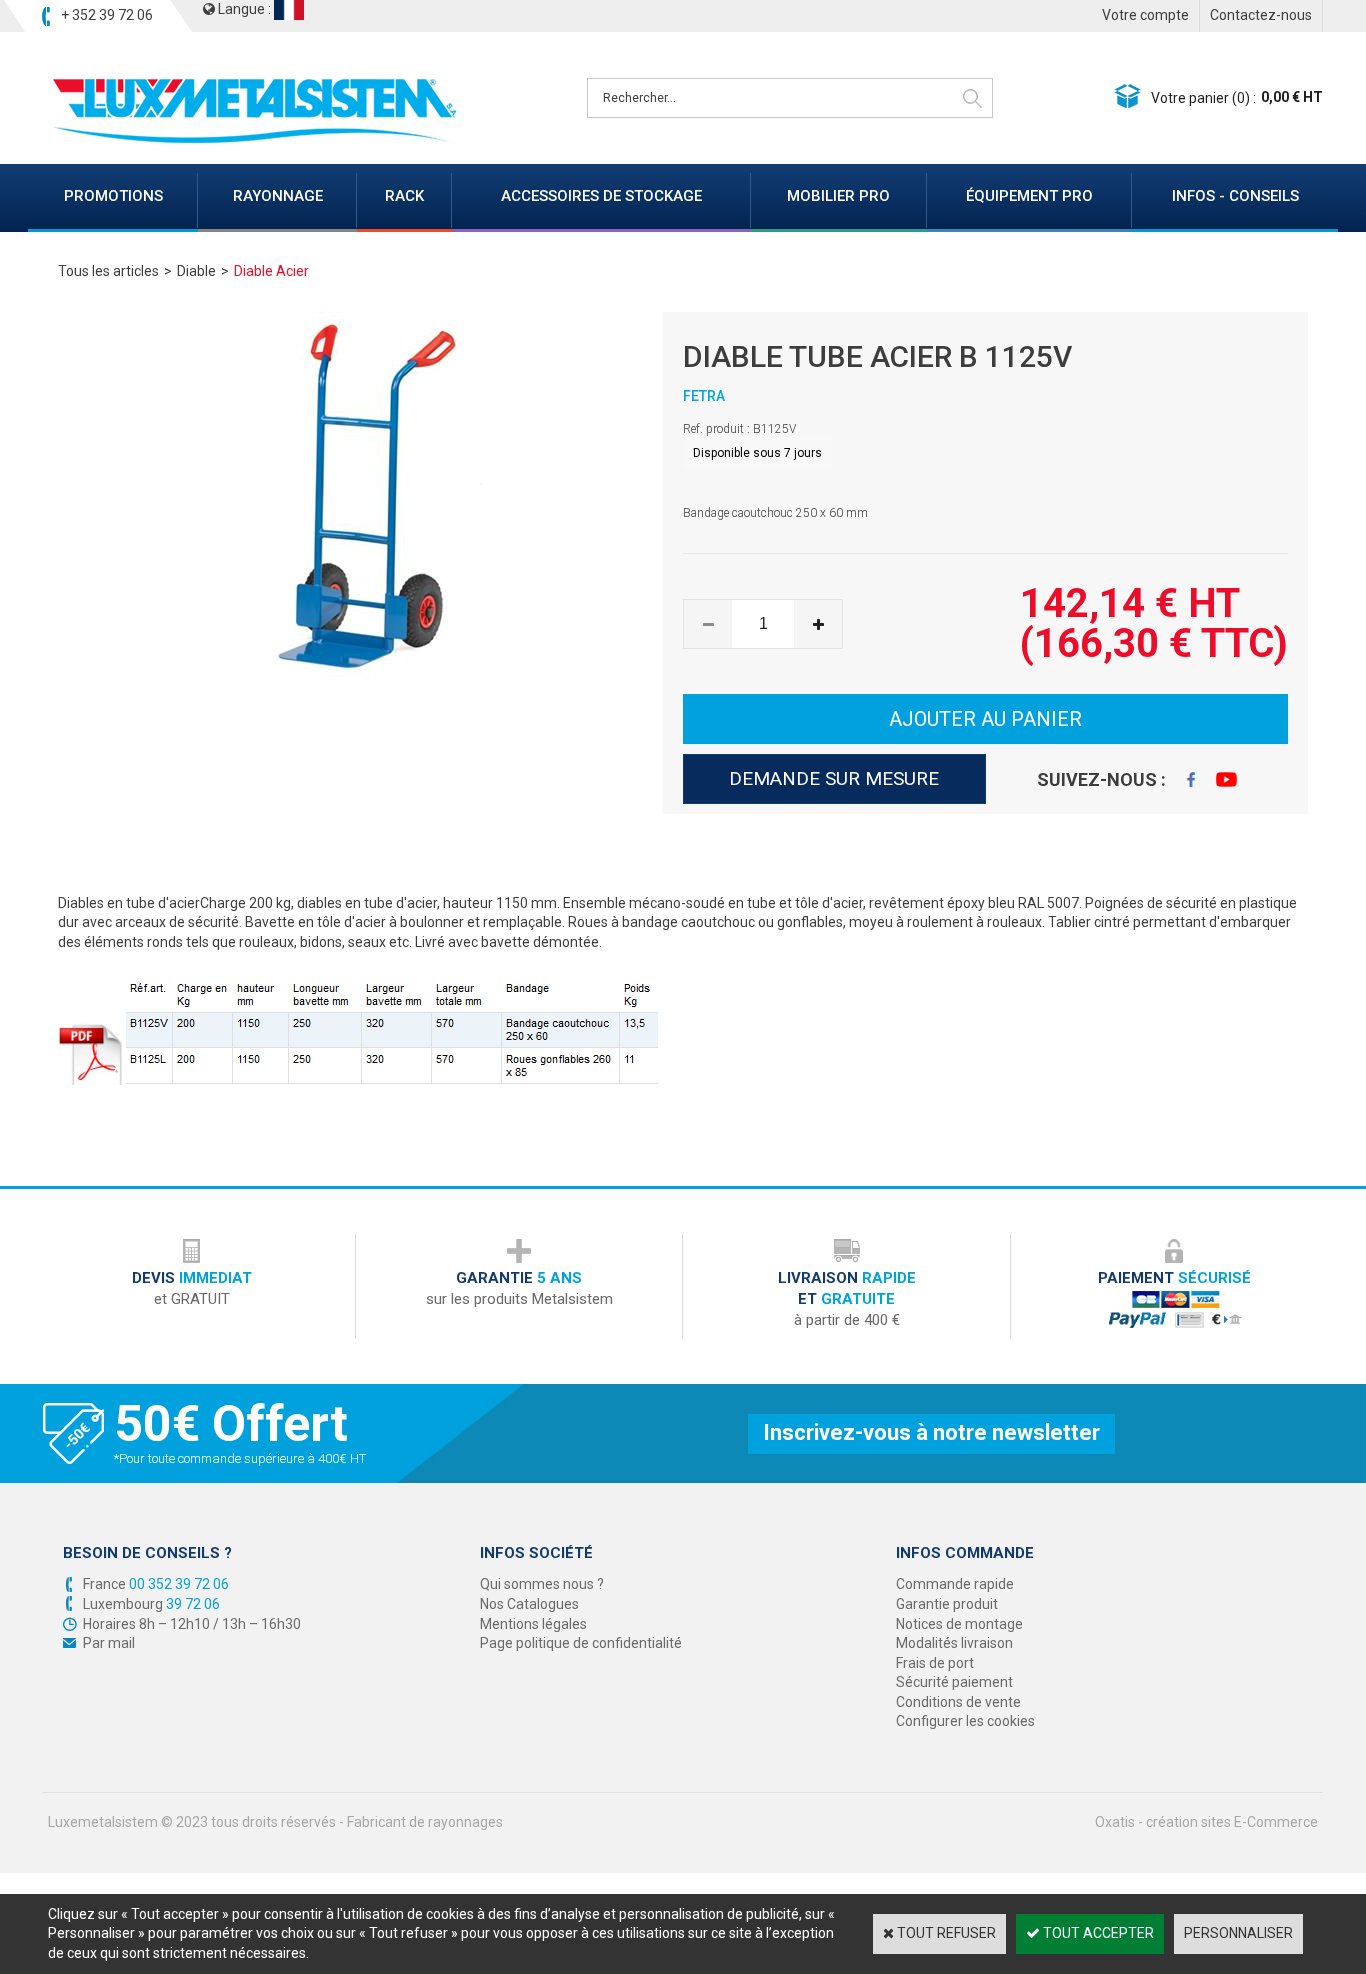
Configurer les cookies (965, 1721)
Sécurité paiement (954, 1682)
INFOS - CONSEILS (1235, 196)
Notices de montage (959, 1624)
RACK (404, 196)
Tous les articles (108, 271)
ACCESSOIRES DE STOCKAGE (601, 196)
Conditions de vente (958, 1702)
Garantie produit (947, 1604)
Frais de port (935, 1663)
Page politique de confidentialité (581, 1643)
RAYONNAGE (278, 196)
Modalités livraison (954, 1643)
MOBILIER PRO (838, 196)
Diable (196, 271)
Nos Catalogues (529, 1604)
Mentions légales (533, 1624)
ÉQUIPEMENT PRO (1029, 196)
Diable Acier (271, 271)
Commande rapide (955, 1584)
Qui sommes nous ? (542, 1584)
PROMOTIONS (113, 196)
